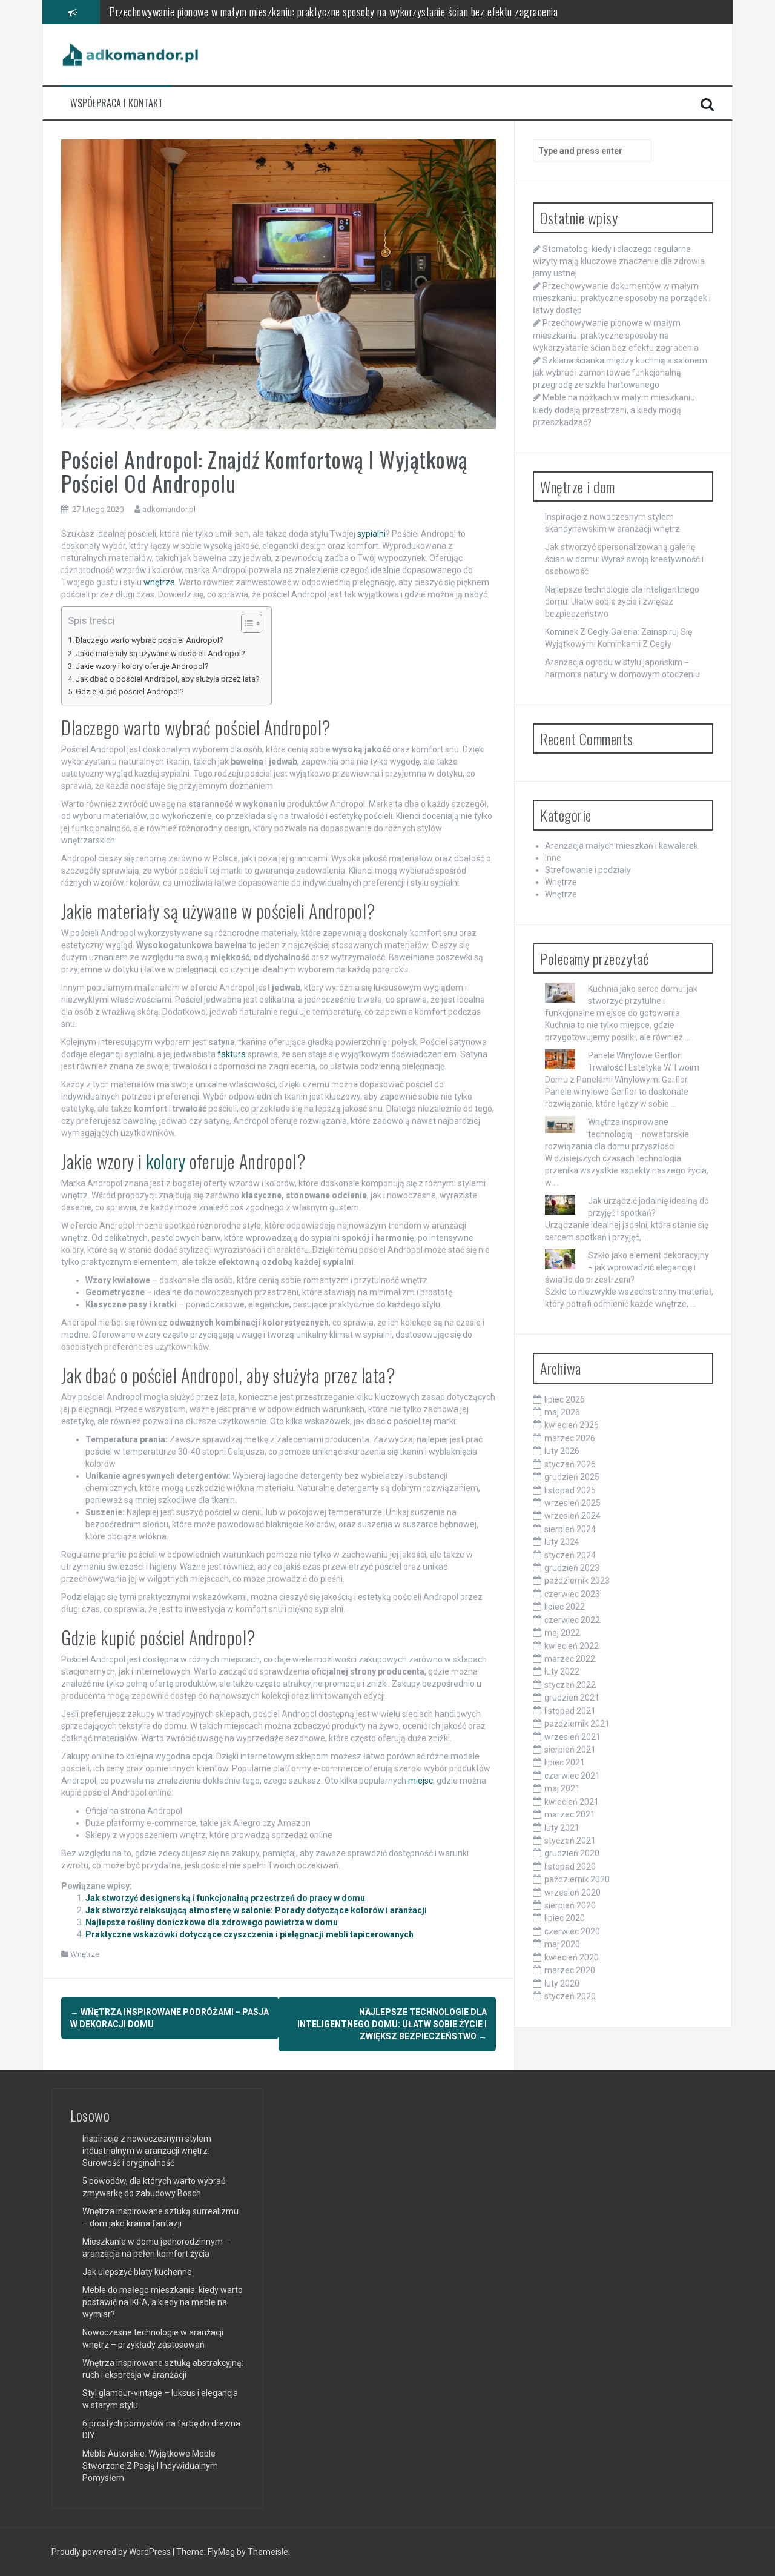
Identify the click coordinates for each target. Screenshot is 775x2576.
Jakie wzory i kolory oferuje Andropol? (142, 666)
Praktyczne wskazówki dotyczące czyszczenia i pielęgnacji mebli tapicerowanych (249, 1934)
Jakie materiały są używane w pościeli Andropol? (160, 653)
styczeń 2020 (570, 1996)
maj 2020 (562, 1944)
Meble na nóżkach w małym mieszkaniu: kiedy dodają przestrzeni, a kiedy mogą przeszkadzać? (615, 410)
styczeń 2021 (570, 1841)
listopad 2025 (570, 1490)
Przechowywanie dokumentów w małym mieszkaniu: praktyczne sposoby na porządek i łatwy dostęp (622, 298)
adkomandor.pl (169, 509)
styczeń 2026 (570, 1464)
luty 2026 (562, 1451)
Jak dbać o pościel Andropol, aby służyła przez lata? (167, 679)
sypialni (371, 534)
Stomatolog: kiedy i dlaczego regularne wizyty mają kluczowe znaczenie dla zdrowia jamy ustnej (619, 261)
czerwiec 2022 (572, 1620)
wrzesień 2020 (572, 1893)
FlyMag (221, 2552)
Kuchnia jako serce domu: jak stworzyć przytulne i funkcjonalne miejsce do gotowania (621, 1001)
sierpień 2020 (570, 1905)
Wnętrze (85, 1954)
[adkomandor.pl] (131, 54)
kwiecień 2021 (572, 1802)
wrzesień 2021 (572, 1737)
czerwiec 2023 (572, 1594)
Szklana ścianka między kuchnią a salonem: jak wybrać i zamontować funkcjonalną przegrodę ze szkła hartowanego (621, 373)
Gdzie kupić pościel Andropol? (130, 692)
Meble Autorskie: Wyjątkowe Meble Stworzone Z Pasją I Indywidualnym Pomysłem (150, 2466)
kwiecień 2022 (572, 1646)
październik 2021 (577, 1724)
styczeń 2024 (570, 1555)
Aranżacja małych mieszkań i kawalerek (622, 846)
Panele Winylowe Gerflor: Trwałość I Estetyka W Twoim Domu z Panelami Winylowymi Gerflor (622, 1067)
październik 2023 (577, 1581)
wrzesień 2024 (572, 1516)
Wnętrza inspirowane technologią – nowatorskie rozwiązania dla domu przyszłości (617, 1134)
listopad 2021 (570, 1711)
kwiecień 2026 (572, 1425)
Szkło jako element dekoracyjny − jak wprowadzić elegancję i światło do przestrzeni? (627, 1267)
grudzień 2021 (572, 1698)
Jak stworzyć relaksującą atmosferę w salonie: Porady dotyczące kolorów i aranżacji (256, 1910)
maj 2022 (562, 1633)
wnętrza (159, 582)
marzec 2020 (570, 1970)
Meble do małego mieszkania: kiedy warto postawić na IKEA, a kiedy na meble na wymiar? (163, 2302)
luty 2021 (562, 1828)
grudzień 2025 (572, 1477)
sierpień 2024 (570, 1529)
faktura (232, 1054)
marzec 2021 (570, 1814)
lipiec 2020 (565, 1918)
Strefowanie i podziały (588, 870)
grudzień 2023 (572, 1568)
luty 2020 (562, 1983)
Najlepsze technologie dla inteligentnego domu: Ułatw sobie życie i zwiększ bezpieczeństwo (392, 2024)
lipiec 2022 (565, 1607)
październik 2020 (577, 1879)
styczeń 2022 (570, 1685)
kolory (166, 1161)
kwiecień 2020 (572, 1957)
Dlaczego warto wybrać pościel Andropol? (149, 640)
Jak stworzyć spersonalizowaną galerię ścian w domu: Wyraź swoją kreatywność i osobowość (624, 559)
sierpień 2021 (570, 1750)
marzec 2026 (570, 1438)
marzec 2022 (570, 1659)
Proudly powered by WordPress (112, 2552)
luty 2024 (562, 1542)
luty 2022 (562, 1671)
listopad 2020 (570, 1867)
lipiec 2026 (565, 1399)
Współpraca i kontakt (117, 103)
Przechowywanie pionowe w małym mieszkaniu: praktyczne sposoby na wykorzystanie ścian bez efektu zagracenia (616, 335)
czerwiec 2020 (572, 1931)
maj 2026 (562, 1412)
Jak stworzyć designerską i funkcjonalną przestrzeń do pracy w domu (225, 1898)
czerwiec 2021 (572, 1776)
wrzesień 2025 (572, 1503)
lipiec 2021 (565, 1762)
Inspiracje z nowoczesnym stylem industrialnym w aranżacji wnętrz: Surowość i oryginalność (147, 2151)
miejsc (420, 1781)
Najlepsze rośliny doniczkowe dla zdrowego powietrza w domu (212, 1922)
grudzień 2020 (572, 1853)
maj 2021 (562, 1788)
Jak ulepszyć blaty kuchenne (137, 2272)
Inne (553, 858)
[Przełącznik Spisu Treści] (246, 623)
